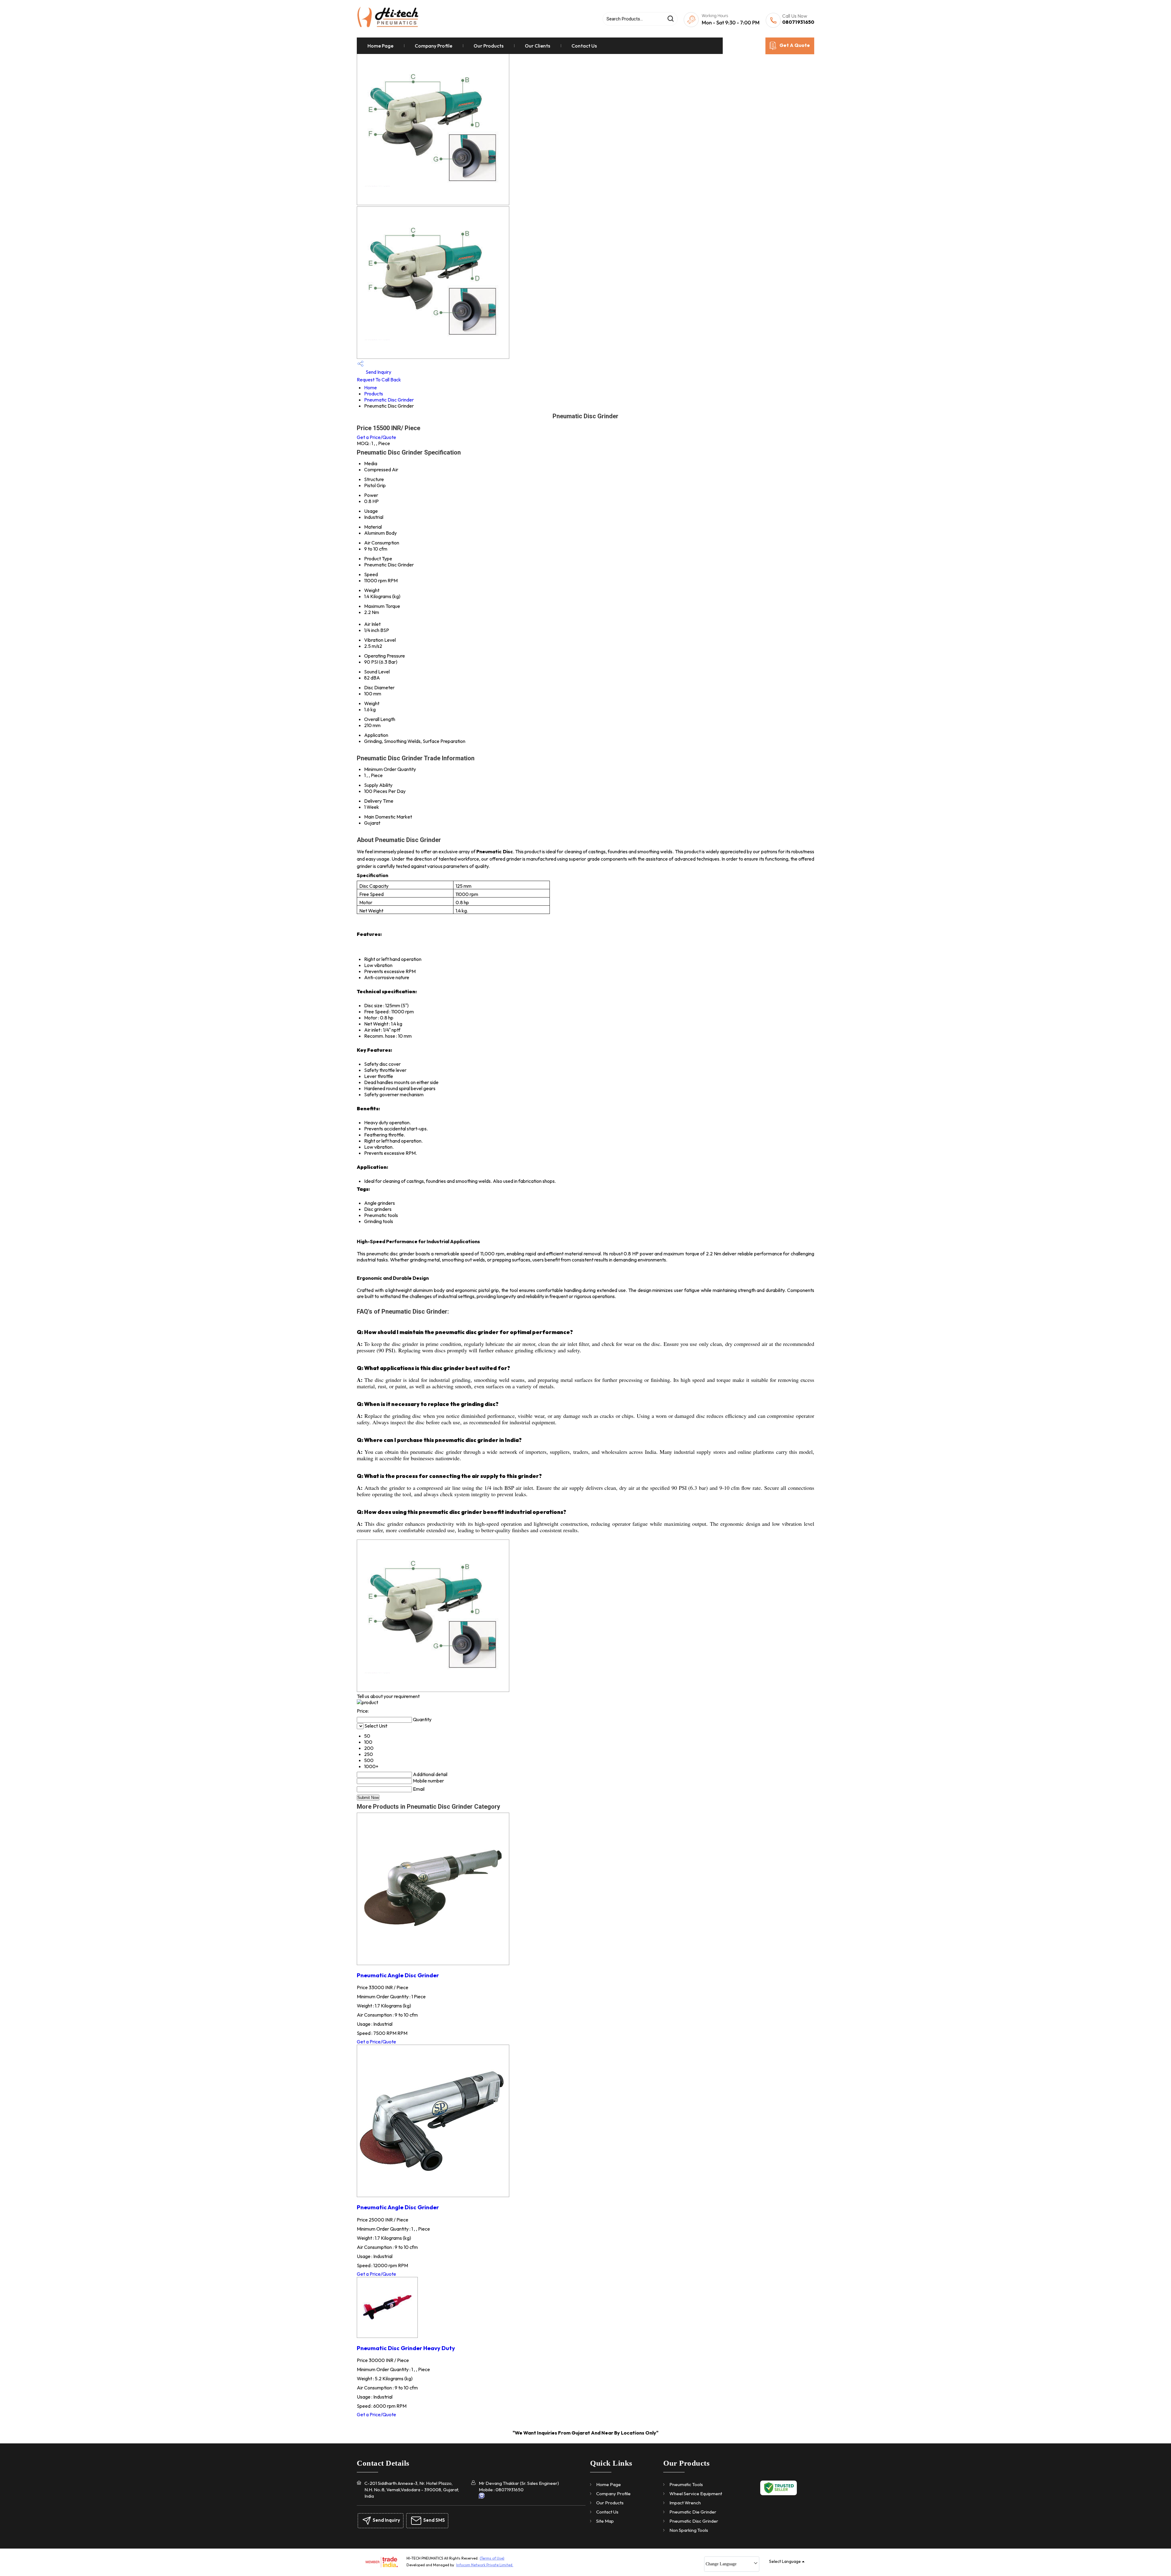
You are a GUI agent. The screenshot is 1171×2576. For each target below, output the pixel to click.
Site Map (605, 2521)
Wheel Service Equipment (696, 2494)
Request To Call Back (379, 380)
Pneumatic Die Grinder (693, 2512)
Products (374, 394)
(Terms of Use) (492, 2558)
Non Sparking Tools (689, 2530)
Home (371, 387)
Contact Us (584, 46)
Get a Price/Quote (376, 437)
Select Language (785, 2561)
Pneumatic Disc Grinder (389, 400)
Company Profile (433, 46)
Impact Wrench (685, 2503)
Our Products (489, 46)
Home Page (380, 46)
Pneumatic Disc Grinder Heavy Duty (406, 2348)
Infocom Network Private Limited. (485, 2565)
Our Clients (537, 46)
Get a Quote (794, 45)
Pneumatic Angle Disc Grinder (398, 1975)
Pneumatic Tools (686, 2484)
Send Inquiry (378, 372)
